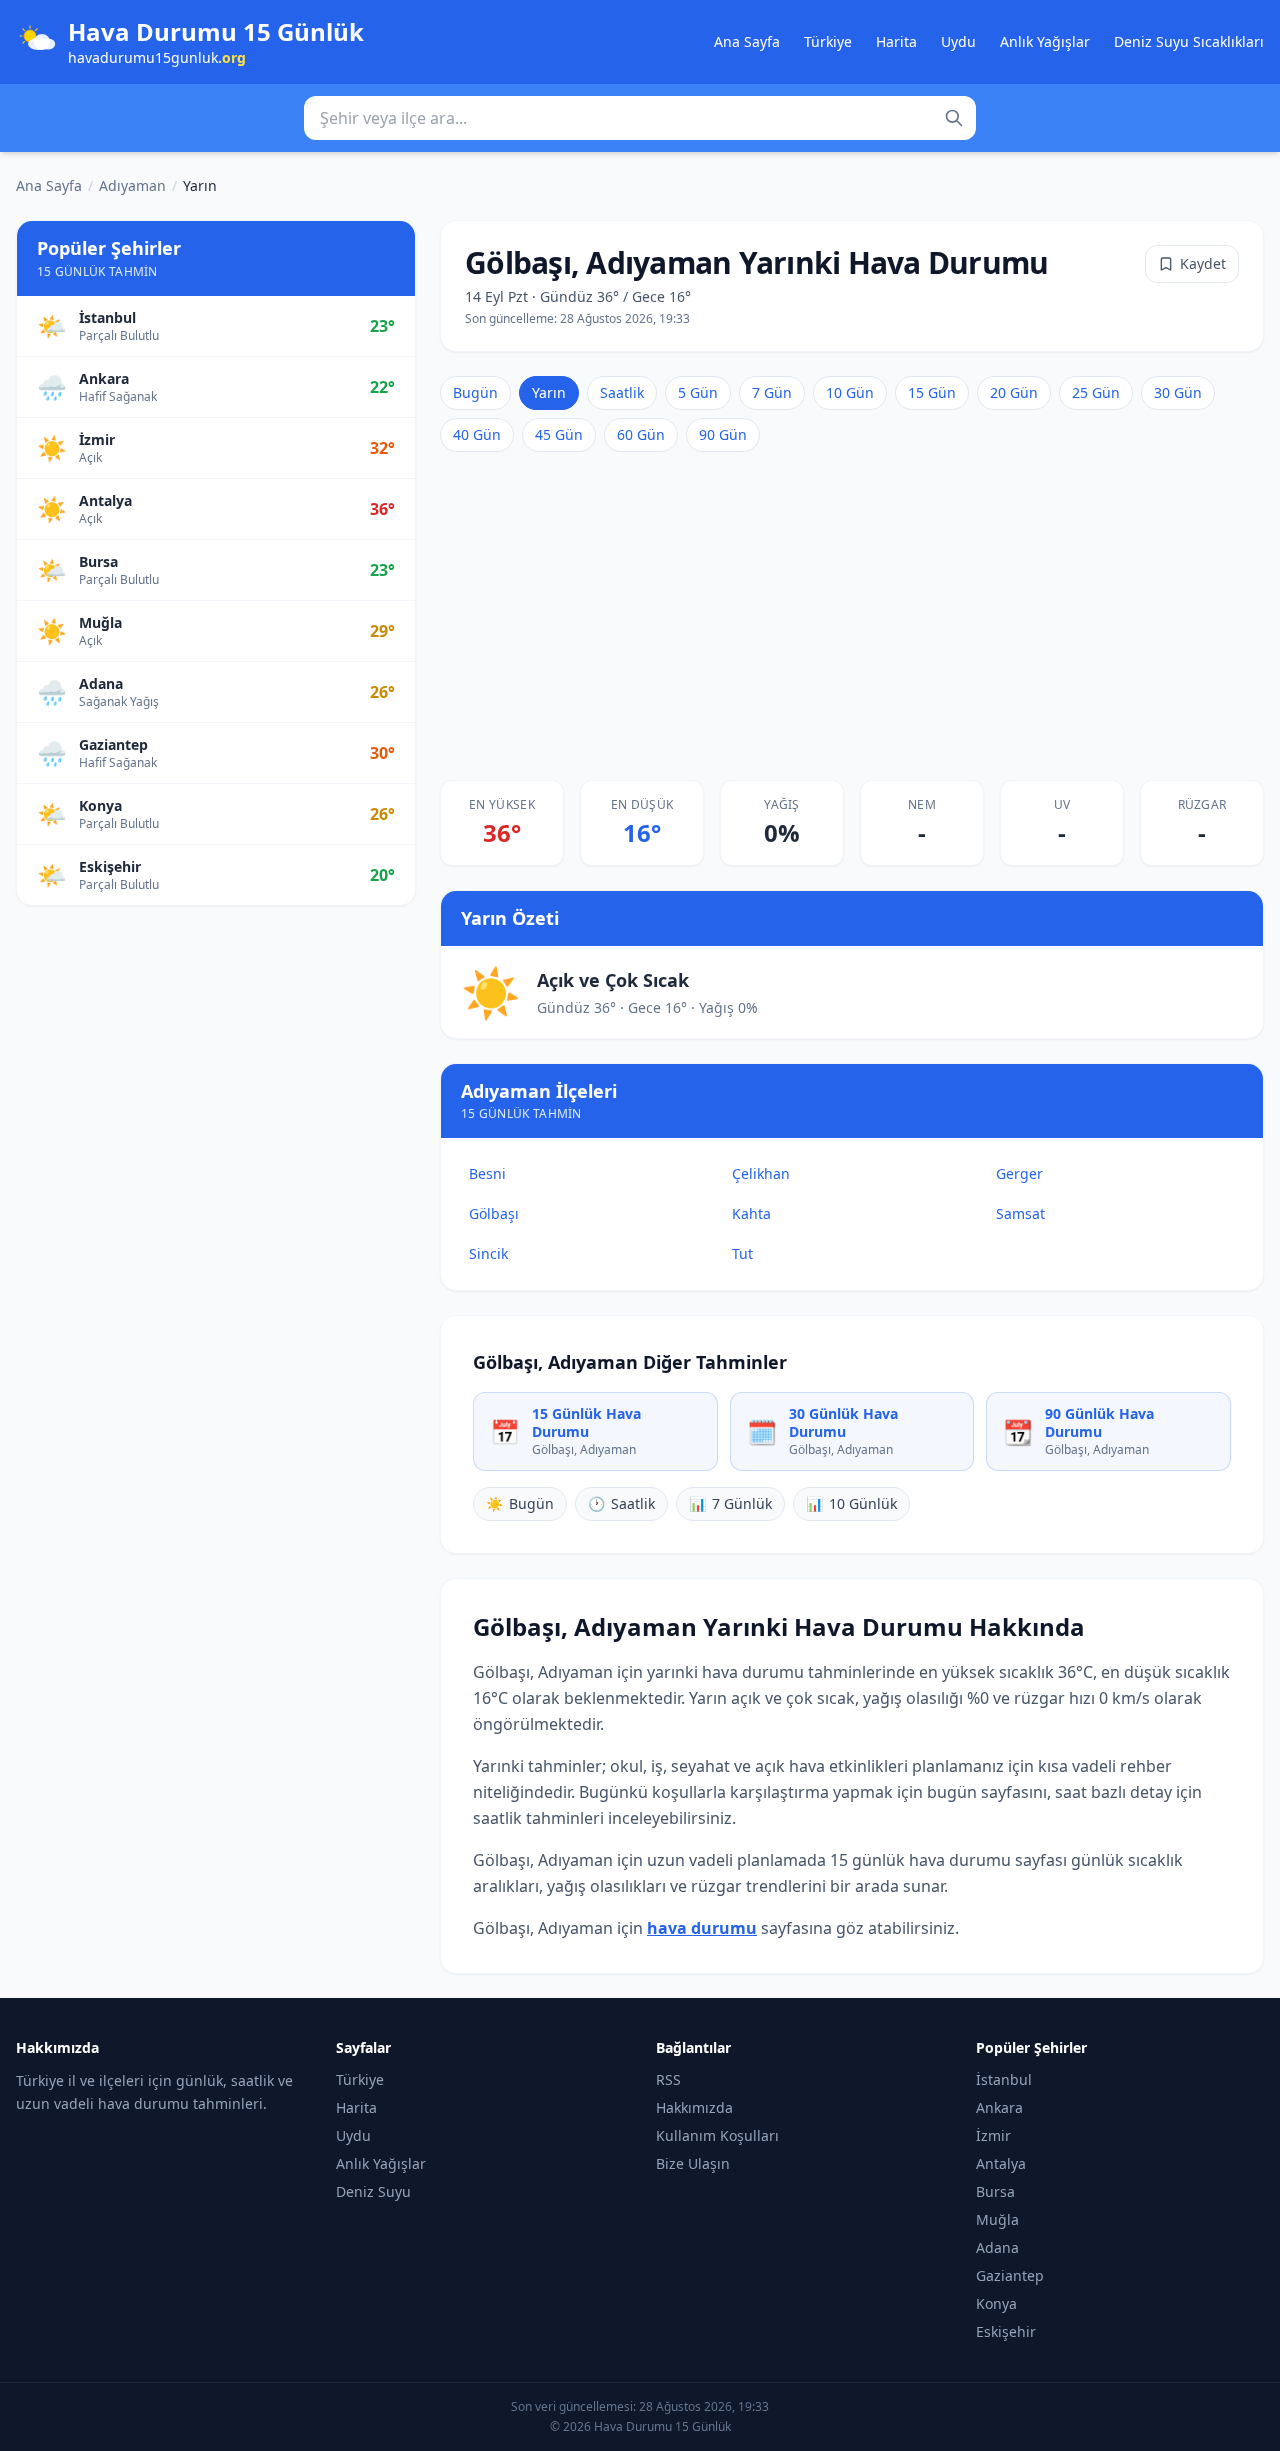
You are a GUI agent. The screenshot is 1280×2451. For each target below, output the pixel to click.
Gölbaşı (494, 1213)
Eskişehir (1006, 2331)
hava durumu (702, 1928)
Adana (997, 2247)
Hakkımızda (694, 2107)
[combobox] (640, 118)
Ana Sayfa (747, 41)
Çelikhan (761, 1173)
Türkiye (828, 41)
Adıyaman (132, 185)
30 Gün (1178, 392)
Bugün (475, 392)
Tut (742, 1253)
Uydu (958, 41)
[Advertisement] (852, 616)
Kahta (751, 1213)
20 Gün (1014, 392)
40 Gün (477, 434)
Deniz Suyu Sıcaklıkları (1189, 41)
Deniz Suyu (373, 2191)
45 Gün (559, 434)
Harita (896, 41)
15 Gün (932, 392)
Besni (487, 1173)
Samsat (1020, 1213)
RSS (668, 2079)
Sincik (488, 1253)
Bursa (995, 2191)
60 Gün (641, 434)
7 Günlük (730, 1503)
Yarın (549, 392)
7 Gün (772, 392)
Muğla (997, 2219)
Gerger (1019, 1173)
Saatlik (622, 392)
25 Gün (1096, 392)
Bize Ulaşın (693, 2163)
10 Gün (850, 392)
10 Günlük (851, 1503)
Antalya (1001, 2163)
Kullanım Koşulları (717, 2135)
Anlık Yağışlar (1045, 41)
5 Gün (698, 392)
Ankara (999, 2107)
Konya (996, 2303)
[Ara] (954, 118)
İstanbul (1004, 2079)
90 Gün (723, 434)
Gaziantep (1010, 2275)
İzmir (993, 2135)
